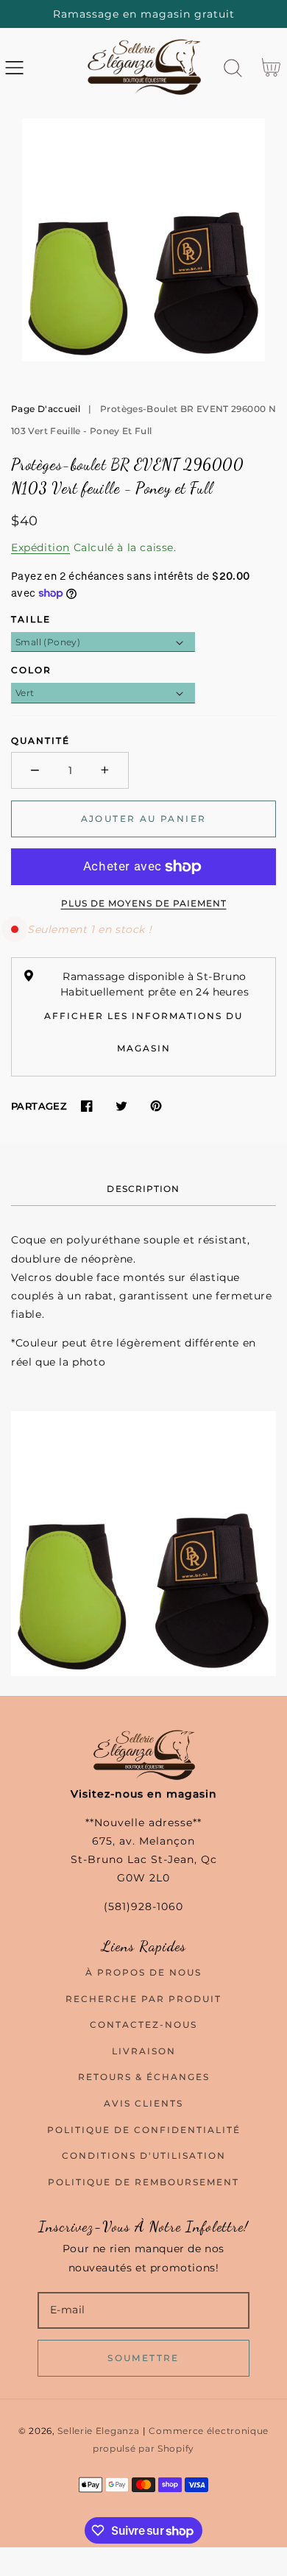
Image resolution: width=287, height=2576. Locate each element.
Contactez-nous (143, 2025)
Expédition (40, 547)
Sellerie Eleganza (98, 2431)
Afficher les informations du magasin (143, 1032)
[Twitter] (121, 1106)
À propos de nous (143, 1972)
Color (31, 670)
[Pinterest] (156, 1106)
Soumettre (143, 2358)
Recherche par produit (143, 1999)
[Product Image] (143, 240)
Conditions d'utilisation (144, 2155)
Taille (31, 619)
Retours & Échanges (144, 2077)
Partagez (39, 1106)
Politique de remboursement (143, 2182)
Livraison (144, 2051)
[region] (143, 14)
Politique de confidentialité (144, 2130)
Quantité (40, 741)
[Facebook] (86, 1106)
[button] (14, 68)
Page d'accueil (46, 409)
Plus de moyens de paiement (144, 903)
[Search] (233, 68)
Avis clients (143, 2103)
